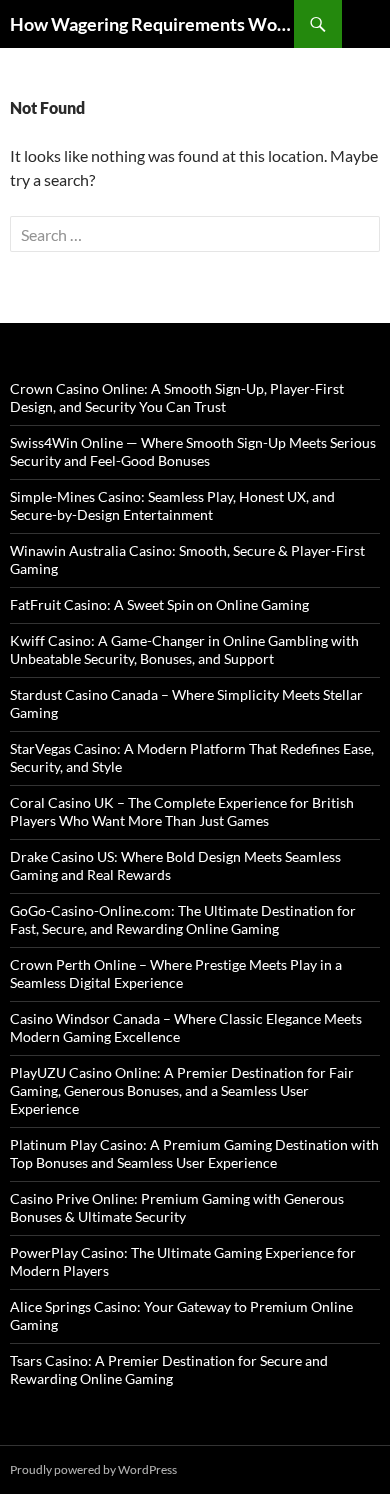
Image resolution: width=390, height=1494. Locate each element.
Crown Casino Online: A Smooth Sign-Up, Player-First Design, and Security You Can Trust (177, 397)
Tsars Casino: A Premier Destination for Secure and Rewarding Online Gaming (169, 1369)
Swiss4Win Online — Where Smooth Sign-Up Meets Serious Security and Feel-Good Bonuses (193, 451)
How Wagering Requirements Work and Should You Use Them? (152, 24)
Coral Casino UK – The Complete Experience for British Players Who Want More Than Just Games (182, 811)
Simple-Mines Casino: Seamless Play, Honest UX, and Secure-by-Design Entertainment (172, 505)
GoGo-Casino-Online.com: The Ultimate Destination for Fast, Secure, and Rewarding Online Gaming (183, 919)
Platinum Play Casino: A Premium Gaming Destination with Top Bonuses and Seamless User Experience (194, 1153)
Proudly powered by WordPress (93, 1469)
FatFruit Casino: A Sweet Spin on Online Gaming (159, 604)
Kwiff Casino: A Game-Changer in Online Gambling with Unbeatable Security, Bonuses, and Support (184, 649)
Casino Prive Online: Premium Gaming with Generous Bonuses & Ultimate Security (177, 1207)
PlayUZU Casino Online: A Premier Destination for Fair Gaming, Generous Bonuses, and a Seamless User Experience (182, 1090)
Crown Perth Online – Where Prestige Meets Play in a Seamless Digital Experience (176, 973)
